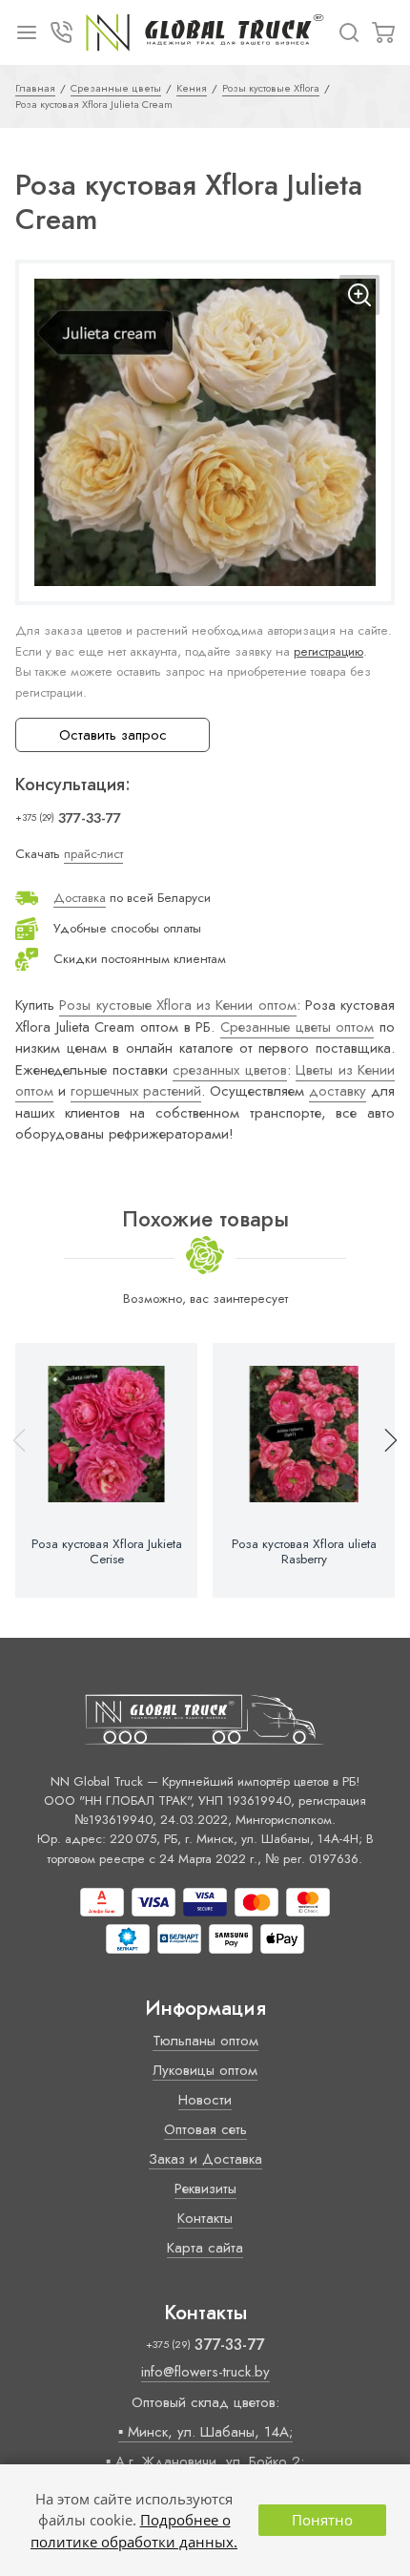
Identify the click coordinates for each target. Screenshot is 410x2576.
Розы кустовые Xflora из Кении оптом (177, 1005)
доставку (338, 1091)
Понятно (322, 2520)
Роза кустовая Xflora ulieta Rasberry (304, 1552)
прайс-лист (93, 854)
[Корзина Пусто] (383, 32)
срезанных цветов (230, 1070)
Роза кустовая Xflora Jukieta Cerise (107, 1552)
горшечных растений (136, 1091)
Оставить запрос (113, 735)
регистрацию (328, 651)
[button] (382, 1470)
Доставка (80, 898)
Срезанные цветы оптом (297, 1027)
